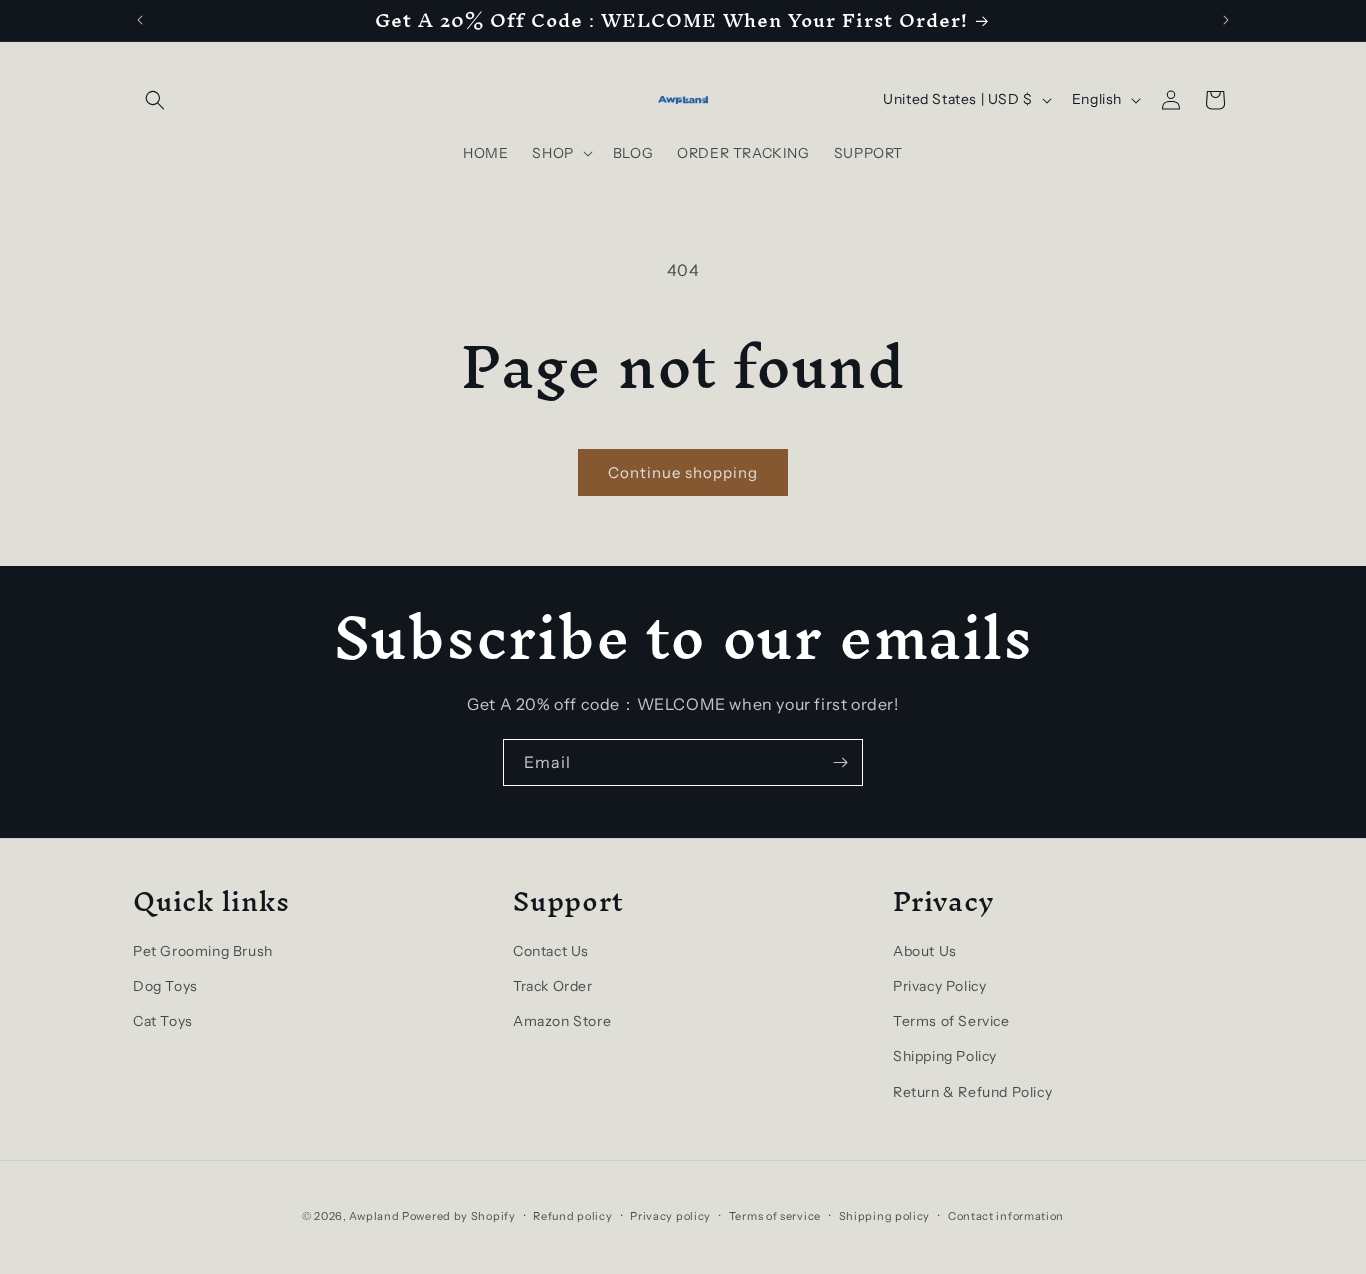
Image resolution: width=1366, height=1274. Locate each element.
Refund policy (572, 1216)
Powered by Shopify (459, 1216)
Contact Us (551, 951)
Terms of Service (951, 1021)
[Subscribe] (840, 762)
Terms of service (775, 1216)
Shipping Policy (945, 1056)
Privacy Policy (939, 986)
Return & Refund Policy (972, 1092)
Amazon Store (562, 1021)
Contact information (1006, 1216)
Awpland (374, 1216)
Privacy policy (670, 1216)
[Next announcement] (1226, 20)
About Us (925, 951)
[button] (155, 100)
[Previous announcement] (140, 20)
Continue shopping (683, 472)
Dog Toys (165, 986)
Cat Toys (163, 1021)
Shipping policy (885, 1216)
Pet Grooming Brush (203, 951)
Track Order (553, 986)
